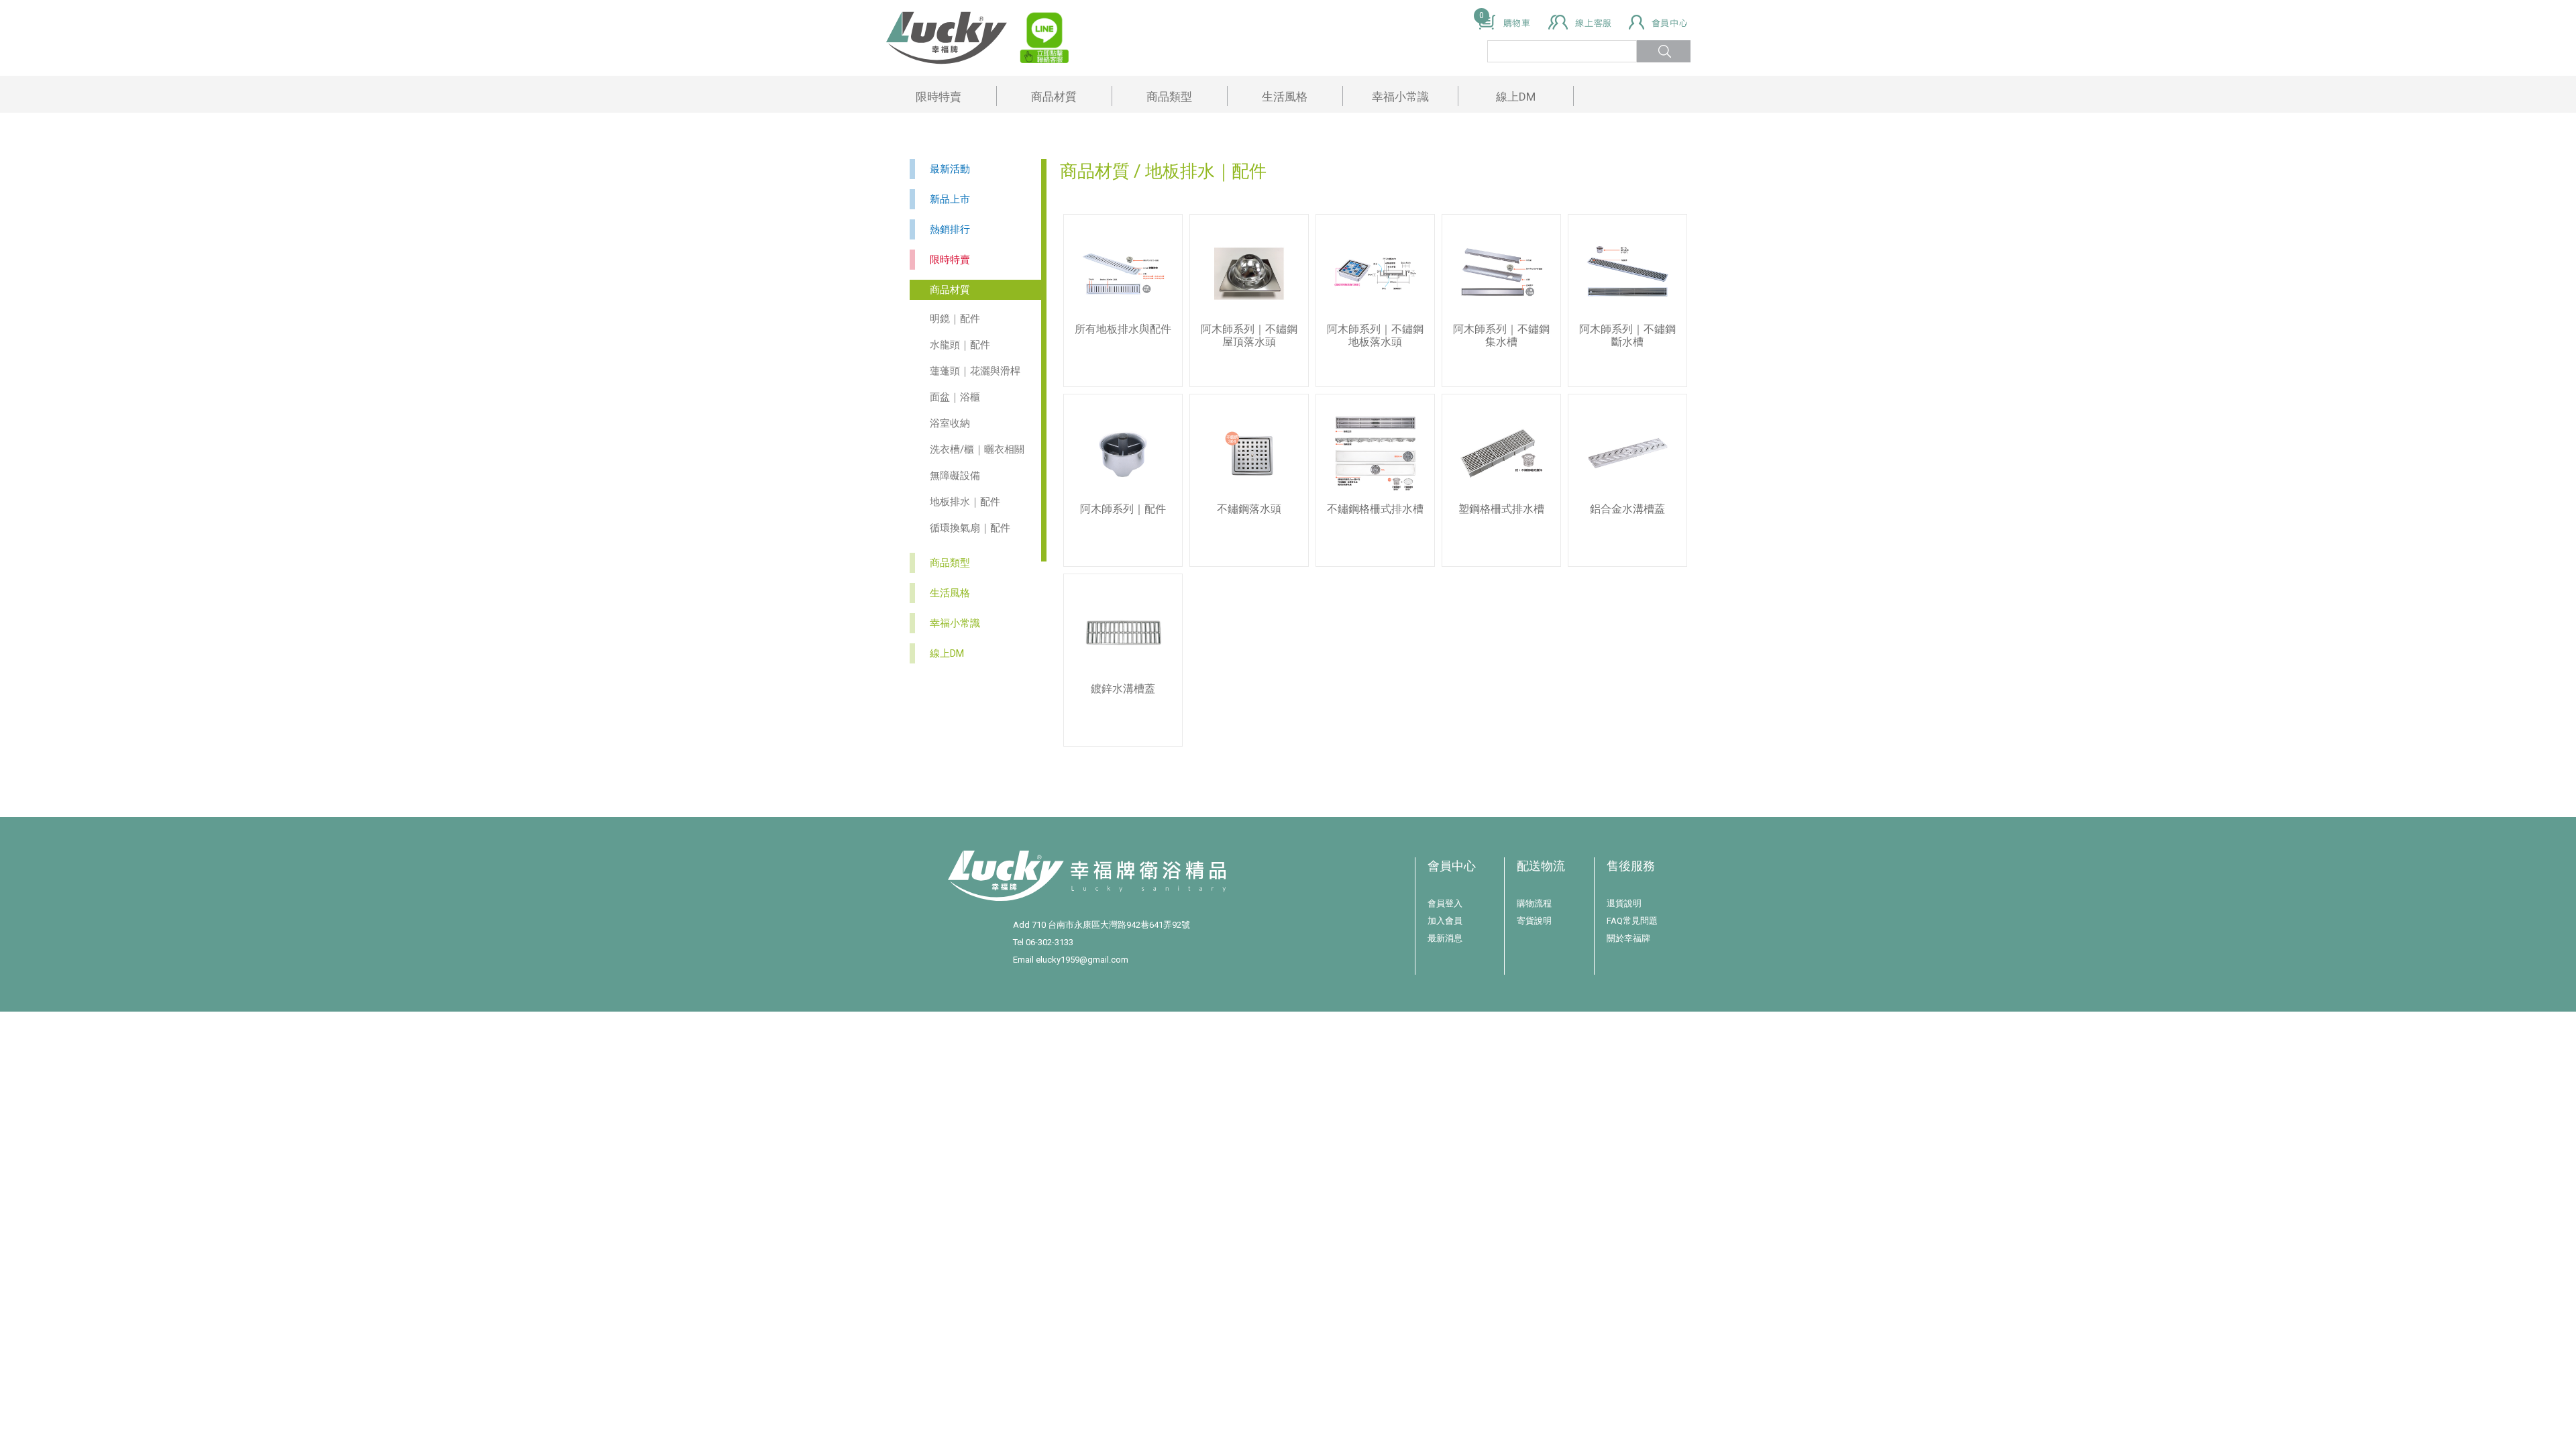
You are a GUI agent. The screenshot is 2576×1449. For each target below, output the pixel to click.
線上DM (1516, 97)
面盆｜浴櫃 (955, 397)
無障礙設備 (955, 476)
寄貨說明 (1534, 921)
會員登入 (1445, 903)
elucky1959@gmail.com (1082, 960)
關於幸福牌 (1628, 938)
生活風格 (1285, 97)
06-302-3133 (1050, 942)
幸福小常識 (1400, 97)
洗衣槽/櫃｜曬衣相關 (977, 449)
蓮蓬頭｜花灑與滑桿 (975, 371)
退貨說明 (1624, 903)
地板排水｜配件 (965, 502)
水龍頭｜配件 (960, 345)
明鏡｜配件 (955, 319)
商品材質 (1054, 97)
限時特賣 (938, 97)
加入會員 (1445, 921)
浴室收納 (950, 423)
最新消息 (1445, 938)
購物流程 (1534, 903)
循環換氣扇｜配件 (970, 528)
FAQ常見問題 (1632, 921)
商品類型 (1169, 97)
